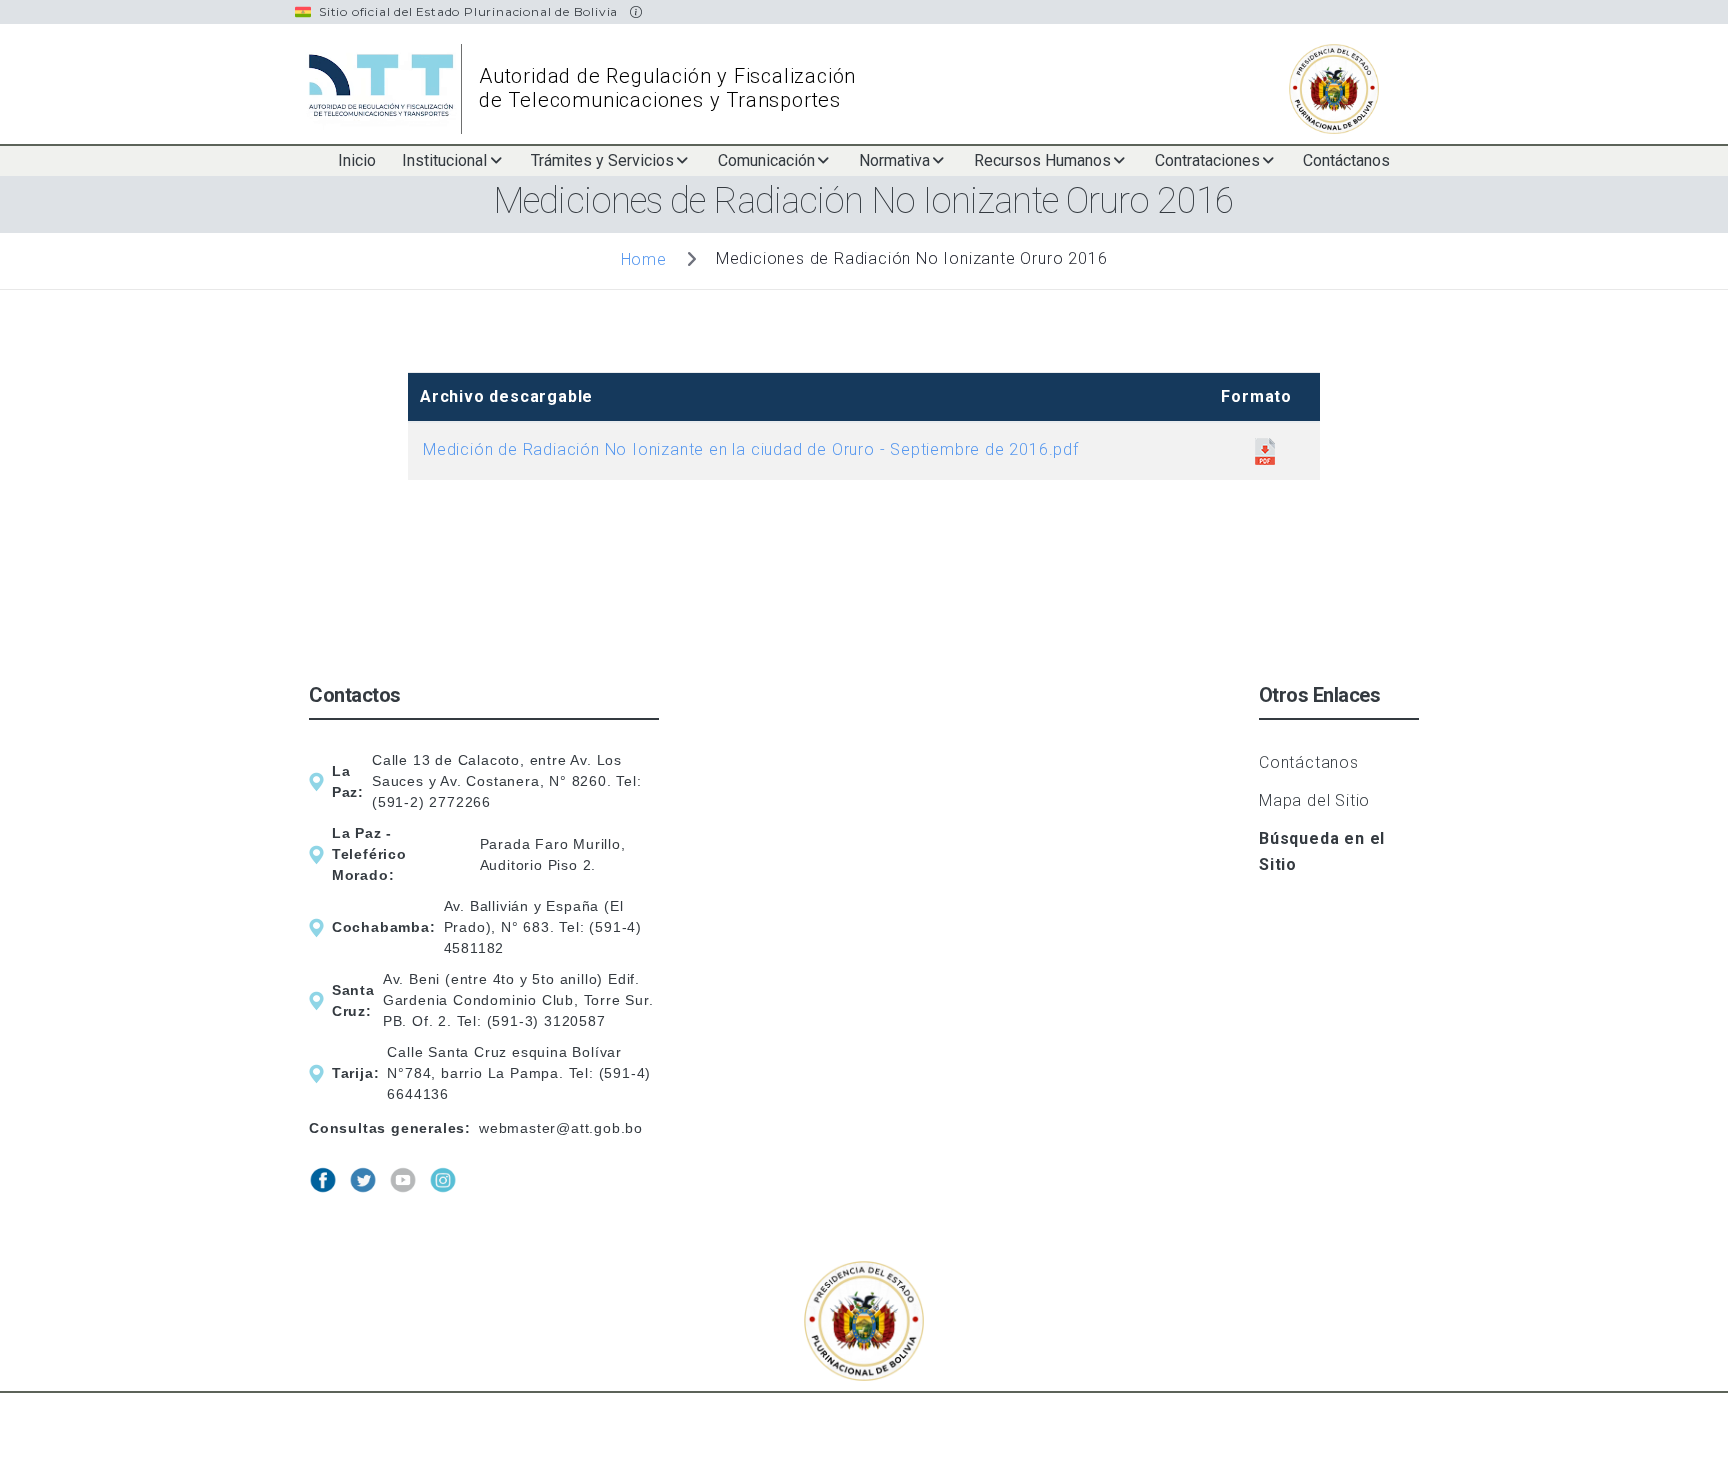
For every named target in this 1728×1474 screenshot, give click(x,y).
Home (644, 258)
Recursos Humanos (1042, 160)
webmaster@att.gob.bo (561, 1128)
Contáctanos (1346, 160)
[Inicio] (386, 89)
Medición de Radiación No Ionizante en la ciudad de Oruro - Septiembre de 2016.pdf (751, 449)
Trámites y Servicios (602, 160)
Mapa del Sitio (1314, 800)
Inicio (357, 160)
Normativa (894, 160)
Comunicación (766, 160)
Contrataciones (1207, 160)
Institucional (444, 160)
